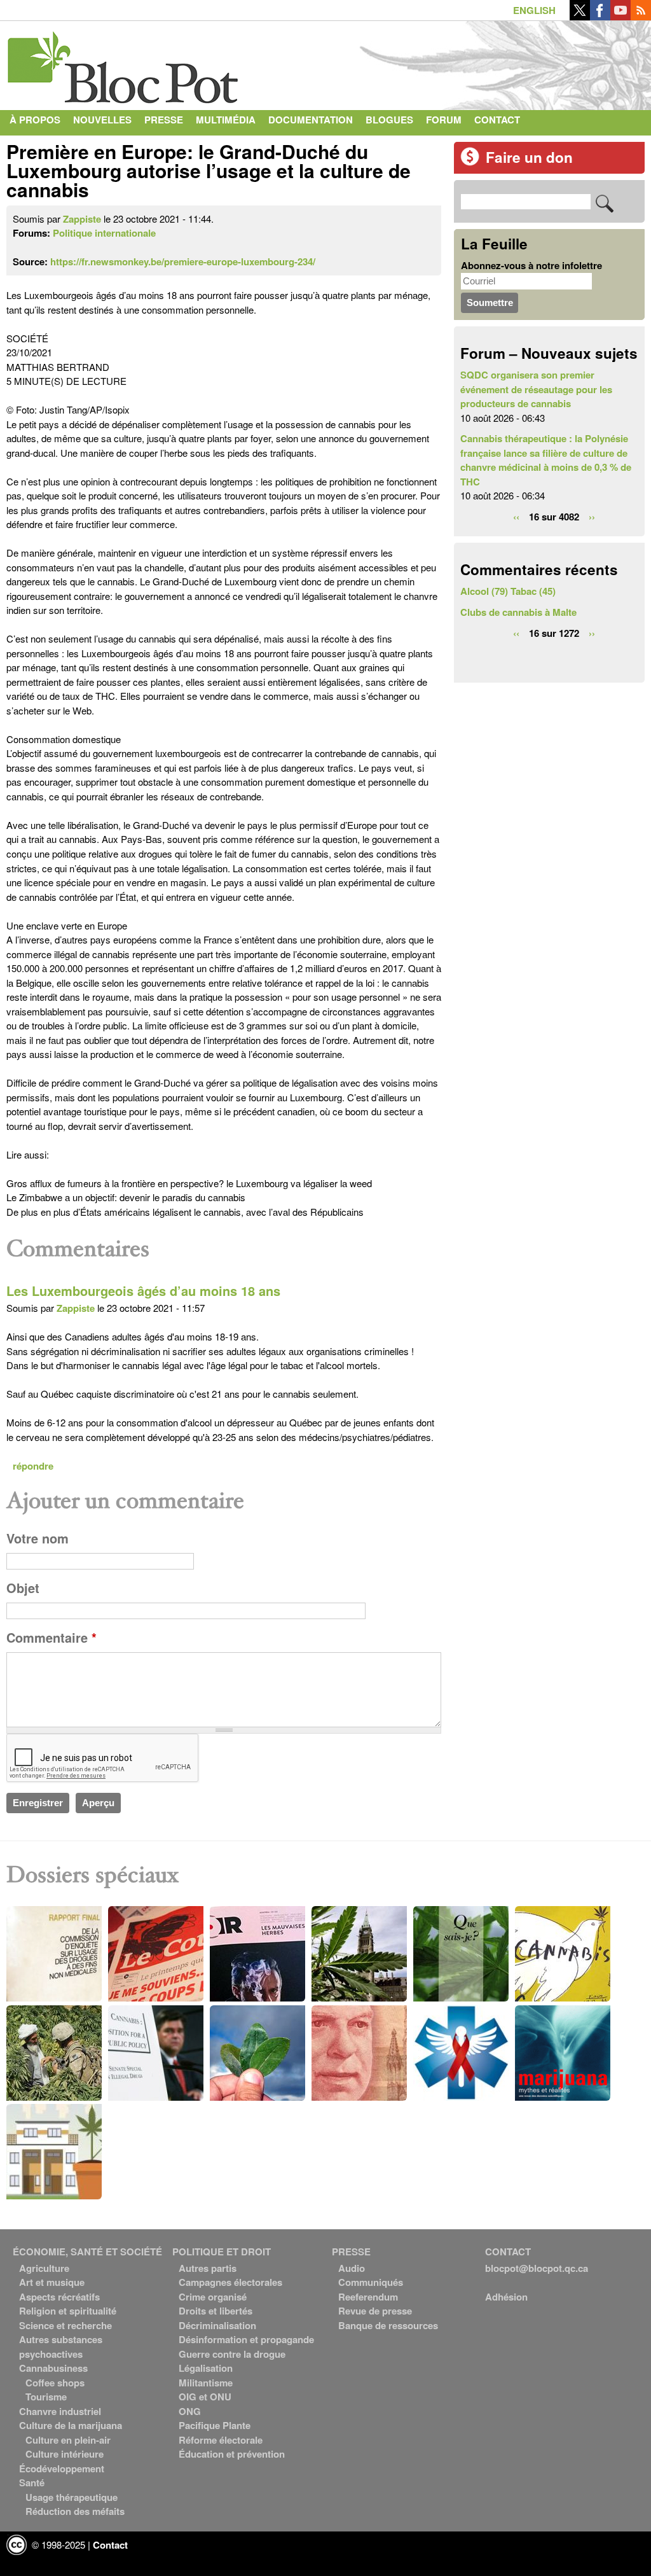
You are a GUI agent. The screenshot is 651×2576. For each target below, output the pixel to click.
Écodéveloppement (62, 2468)
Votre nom (38, 1538)
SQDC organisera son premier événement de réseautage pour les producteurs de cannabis (536, 389)
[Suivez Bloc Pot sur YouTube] (620, 17)
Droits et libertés (216, 2311)
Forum (444, 120)
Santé (32, 2482)
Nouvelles (102, 120)
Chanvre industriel (60, 2411)
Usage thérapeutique (72, 2497)
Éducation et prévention (232, 2454)
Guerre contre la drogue (232, 2354)
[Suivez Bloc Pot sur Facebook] (600, 17)
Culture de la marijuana (71, 2425)
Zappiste (82, 219)
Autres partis (208, 2268)
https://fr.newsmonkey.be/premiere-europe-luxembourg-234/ (183, 261)
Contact (497, 120)
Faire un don (529, 157)
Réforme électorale (221, 2440)
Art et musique (52, 2282)
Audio (352, 2268)
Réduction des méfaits (75, 2511)
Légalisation (206, 2368)
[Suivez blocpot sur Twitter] (580, 17)
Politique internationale (104, 233)
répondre (33, 1466)
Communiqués (371, 2282)
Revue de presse (375, 2311)
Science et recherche (65, 2325)
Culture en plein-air (68, 2440)
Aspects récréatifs (59, 2297)
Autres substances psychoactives (61, 2347)
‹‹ (516, 517)
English (534, 10)
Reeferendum (368, 2297)
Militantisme (206, 2383)
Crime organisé (213, 2297)
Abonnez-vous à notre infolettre (531, 265)
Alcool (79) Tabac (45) (508, 591)
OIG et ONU (205, 2397)
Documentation (311, 120)
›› (592, 517)
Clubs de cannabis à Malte (518, 612)
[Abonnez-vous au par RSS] (641, 17)
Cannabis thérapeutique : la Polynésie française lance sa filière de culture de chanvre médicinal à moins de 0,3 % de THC (546, 460)
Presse (164, 120)
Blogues (389, 120)
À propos (35, 120)
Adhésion (506, 2297)
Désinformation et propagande (246, 2339)
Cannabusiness (53, 2368)
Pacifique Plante (215, 2425)
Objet (23, 1588)
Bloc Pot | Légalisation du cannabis (124, 62)
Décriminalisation (217, 2325)
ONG (190, 2411)
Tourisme (46, 2397)
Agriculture (44, 2268)
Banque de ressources (388, 2325)
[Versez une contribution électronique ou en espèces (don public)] (470, 162)
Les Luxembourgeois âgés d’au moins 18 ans (143, 1291)
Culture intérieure (65, 2454)
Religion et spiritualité (68, 2311)
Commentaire (51, 1638)
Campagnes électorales (230, 2282)
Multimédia (226, 120)
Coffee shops (55, 2383)
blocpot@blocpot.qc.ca (537, 2268)
